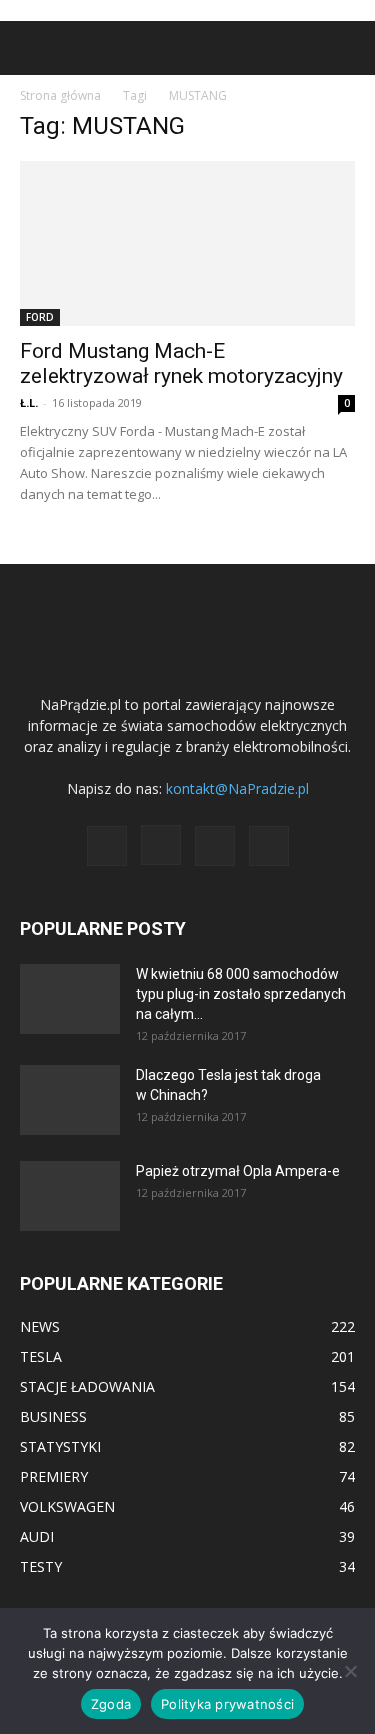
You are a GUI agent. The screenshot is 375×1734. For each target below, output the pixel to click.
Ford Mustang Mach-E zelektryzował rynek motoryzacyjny (181, 363)
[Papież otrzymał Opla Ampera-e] (70, 1196)
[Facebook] (107, 846)
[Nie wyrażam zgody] (350, 1671)
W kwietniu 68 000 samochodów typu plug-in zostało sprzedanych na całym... (241, 994)
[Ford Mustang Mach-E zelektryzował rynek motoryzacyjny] (187, 243)
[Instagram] (161, 845)
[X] (215, 846)
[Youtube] (269, 846)
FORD (40, 317)
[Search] (347, 48)
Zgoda (111, 1704)
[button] (34, 48)
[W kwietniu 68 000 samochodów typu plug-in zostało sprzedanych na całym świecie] (70, 999)
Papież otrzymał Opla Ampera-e (238, 1171)
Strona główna (60, 95)
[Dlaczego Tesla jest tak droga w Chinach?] (70, 1100)
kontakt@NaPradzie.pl (237, 788)
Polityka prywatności (227, 1704)
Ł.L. (29, 402)
